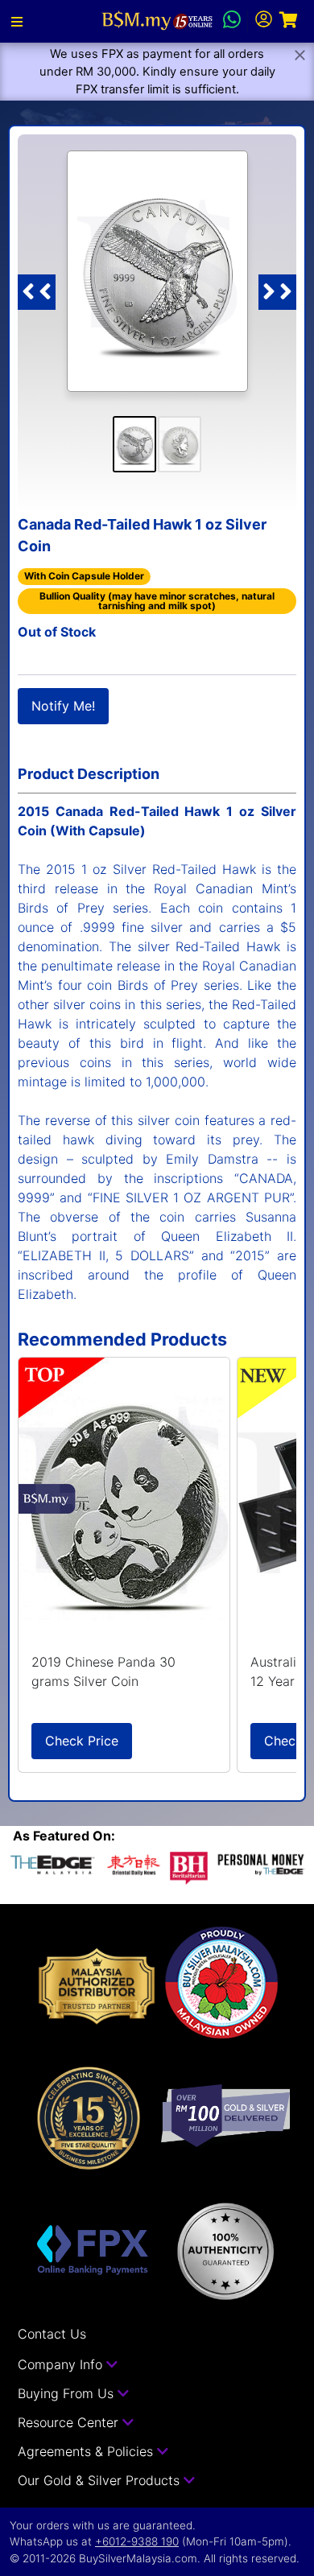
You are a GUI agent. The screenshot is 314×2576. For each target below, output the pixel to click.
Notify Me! (63, 706)
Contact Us (52, 2334)
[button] (17, 22)
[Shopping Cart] (289, 21)
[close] (300, 55)
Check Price (82, 1741)
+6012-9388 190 (137, 2541)
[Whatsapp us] (232, 22)
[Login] (264, 21)
